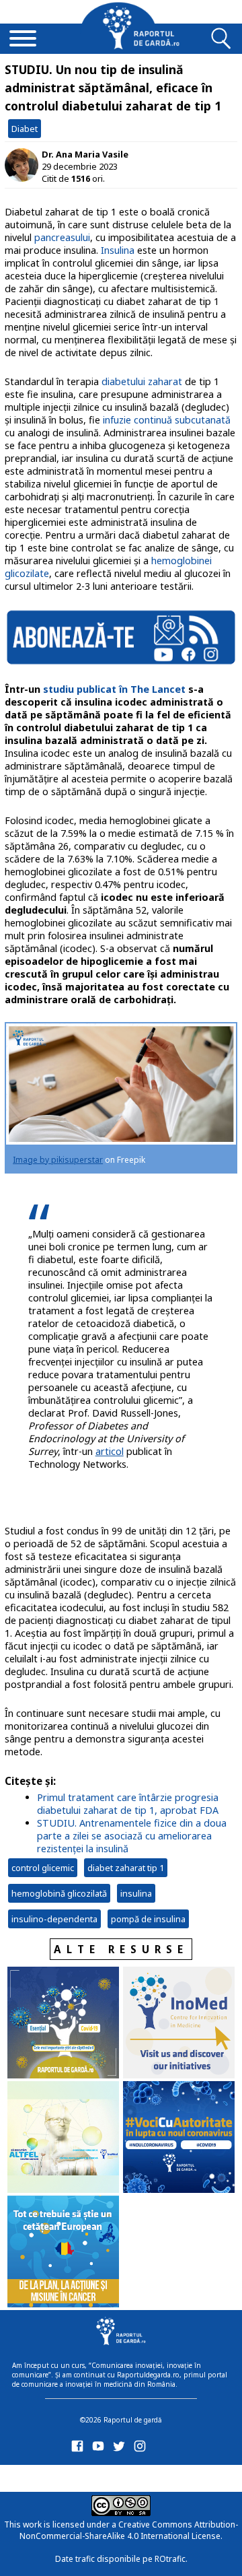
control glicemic (43, 1868)
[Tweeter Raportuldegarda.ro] (121, 2449)
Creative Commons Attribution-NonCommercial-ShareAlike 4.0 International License (129, 2530)
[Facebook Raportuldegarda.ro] (80, 2449)
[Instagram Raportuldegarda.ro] (142, 2449)
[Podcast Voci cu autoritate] (179, 2138)
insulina (136, 1893)
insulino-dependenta (54, 1919)
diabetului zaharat (142, 381)
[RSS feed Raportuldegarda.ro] (80, 2476)
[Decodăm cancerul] (179, 2024)
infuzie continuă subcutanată (167, 420)
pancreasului (62, 237)
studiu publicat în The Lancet (114, 689)
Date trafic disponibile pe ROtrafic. (121, 2559)
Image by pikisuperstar (58, 1160)
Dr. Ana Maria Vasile (85, 154)
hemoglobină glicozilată (59, 1893)
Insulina (118, 250)
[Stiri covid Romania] (63, 2024)
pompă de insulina (148, 1919)
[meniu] (23, 40)
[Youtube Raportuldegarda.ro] (100, 2449)
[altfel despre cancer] (63, 2138)
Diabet (25, 129)
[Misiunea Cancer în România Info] (63, 2253)
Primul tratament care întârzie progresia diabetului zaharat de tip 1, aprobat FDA (128, 1804)
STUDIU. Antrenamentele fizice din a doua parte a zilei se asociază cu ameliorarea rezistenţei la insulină (132, 1836)
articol (110, 1451)
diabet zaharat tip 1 (126, 1868)
